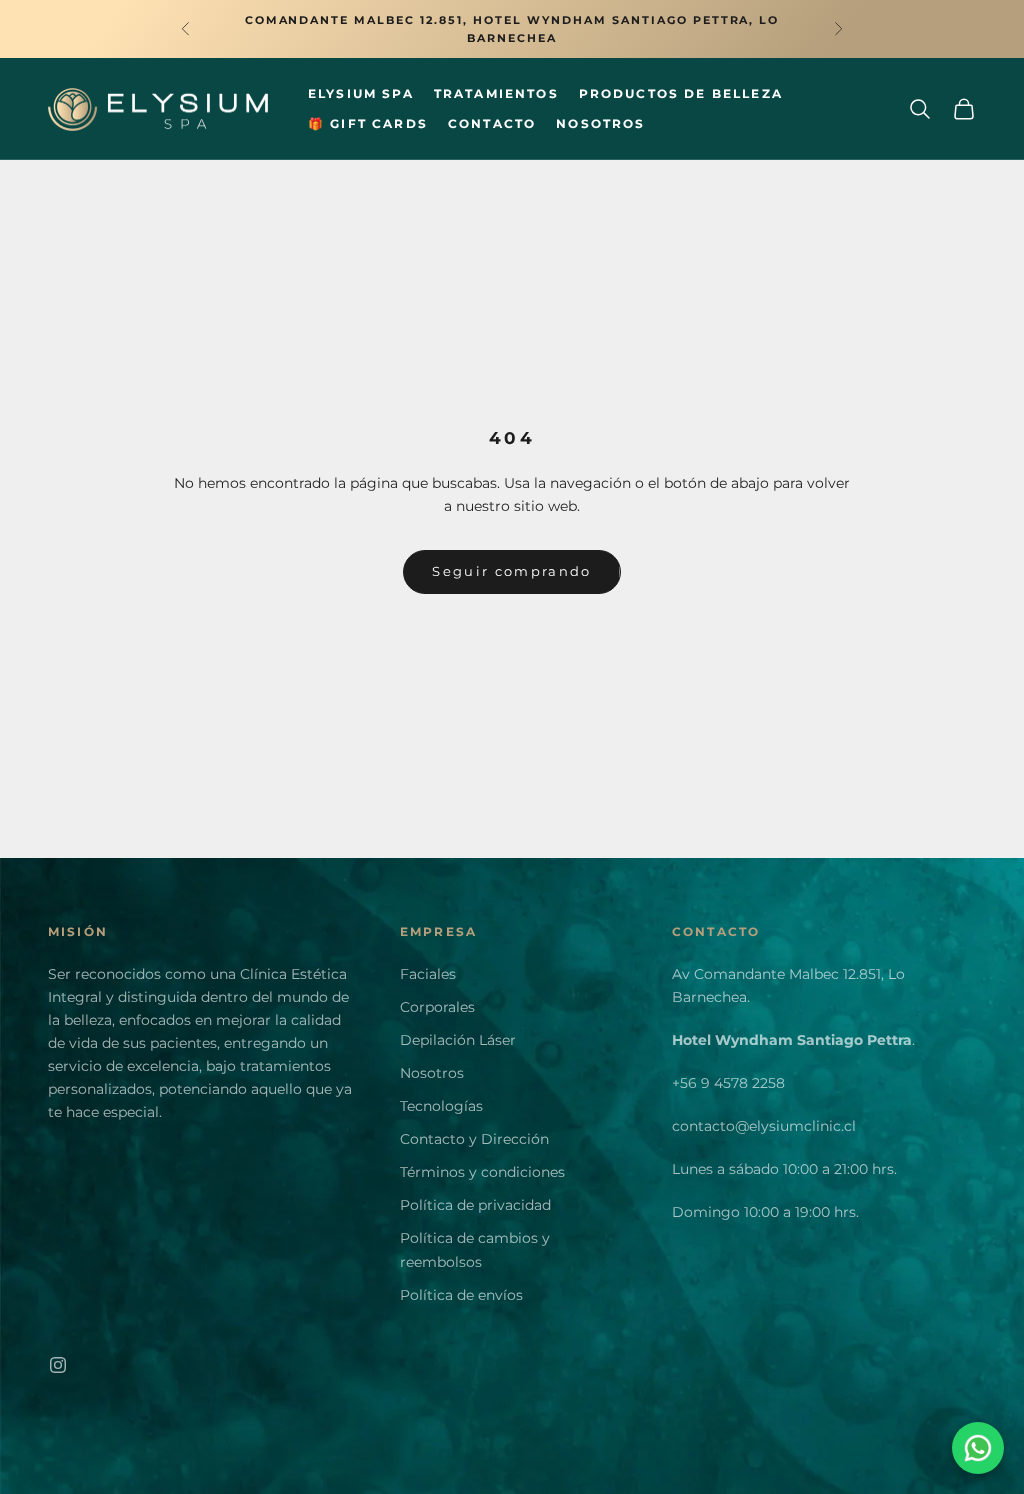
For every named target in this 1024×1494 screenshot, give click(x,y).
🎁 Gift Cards (368, 123)
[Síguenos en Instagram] (58, 1365)
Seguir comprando (511, 571)
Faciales (428, 974)
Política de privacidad (475, 1205)
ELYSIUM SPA (361, 93)
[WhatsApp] (978, 1448)
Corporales (437, 1007)
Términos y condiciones (482, 1172)
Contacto (492, 123)
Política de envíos (461, 1295)
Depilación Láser (458, 1040)
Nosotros (600, 123)
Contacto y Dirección (474, 1139)
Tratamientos (496, 93)
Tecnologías (441, 1106)
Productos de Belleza (681, 93)
